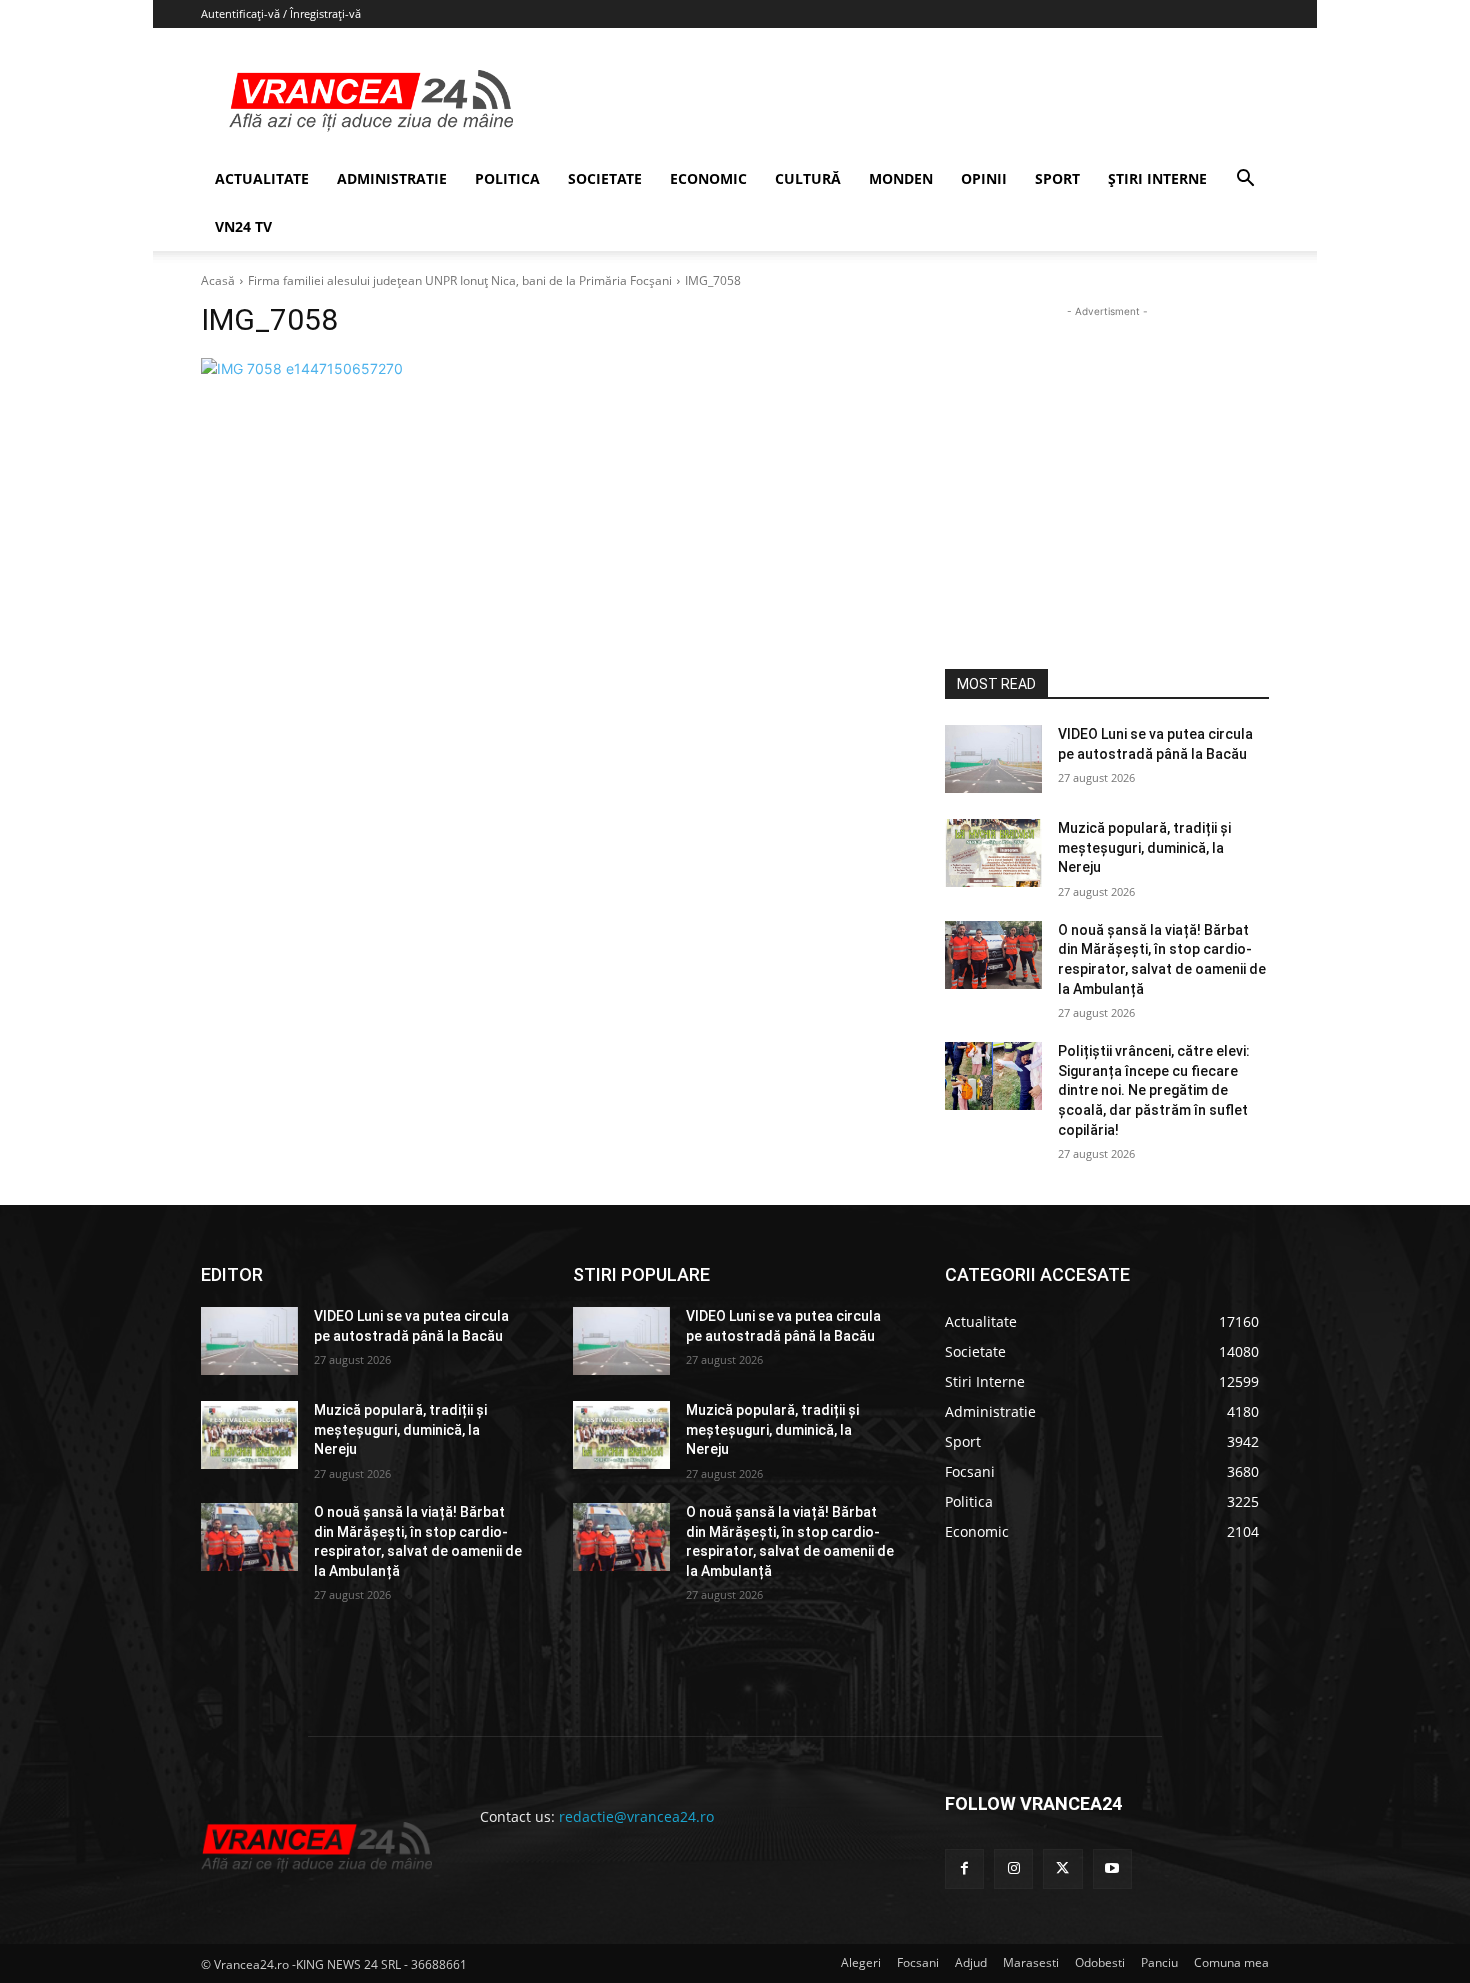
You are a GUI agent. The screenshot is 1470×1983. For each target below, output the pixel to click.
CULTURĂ (808, 178)
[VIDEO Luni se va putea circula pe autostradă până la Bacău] (993, 759)
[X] (1062, 1868)
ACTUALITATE (262, 178)
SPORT (1057, 178)
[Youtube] (1112, 1868)
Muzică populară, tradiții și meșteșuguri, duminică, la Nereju (1144, 847)
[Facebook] (964, 1868)
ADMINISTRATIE (392, 178)
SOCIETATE (605, 178)
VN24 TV (243, 226)
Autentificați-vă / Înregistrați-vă (281, 13)
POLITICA (507, 178)
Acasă (218, 280)
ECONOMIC (708, 178)
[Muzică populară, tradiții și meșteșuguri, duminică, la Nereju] (993, 853)
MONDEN (901, 178)
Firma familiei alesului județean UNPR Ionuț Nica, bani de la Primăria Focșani (460, 280)
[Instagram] (1013, 1868)
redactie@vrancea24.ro (636, 1816)
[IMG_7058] (549, 368)
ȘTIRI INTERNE (1157, 178)
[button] (1245, 180)
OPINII (984, 178)
